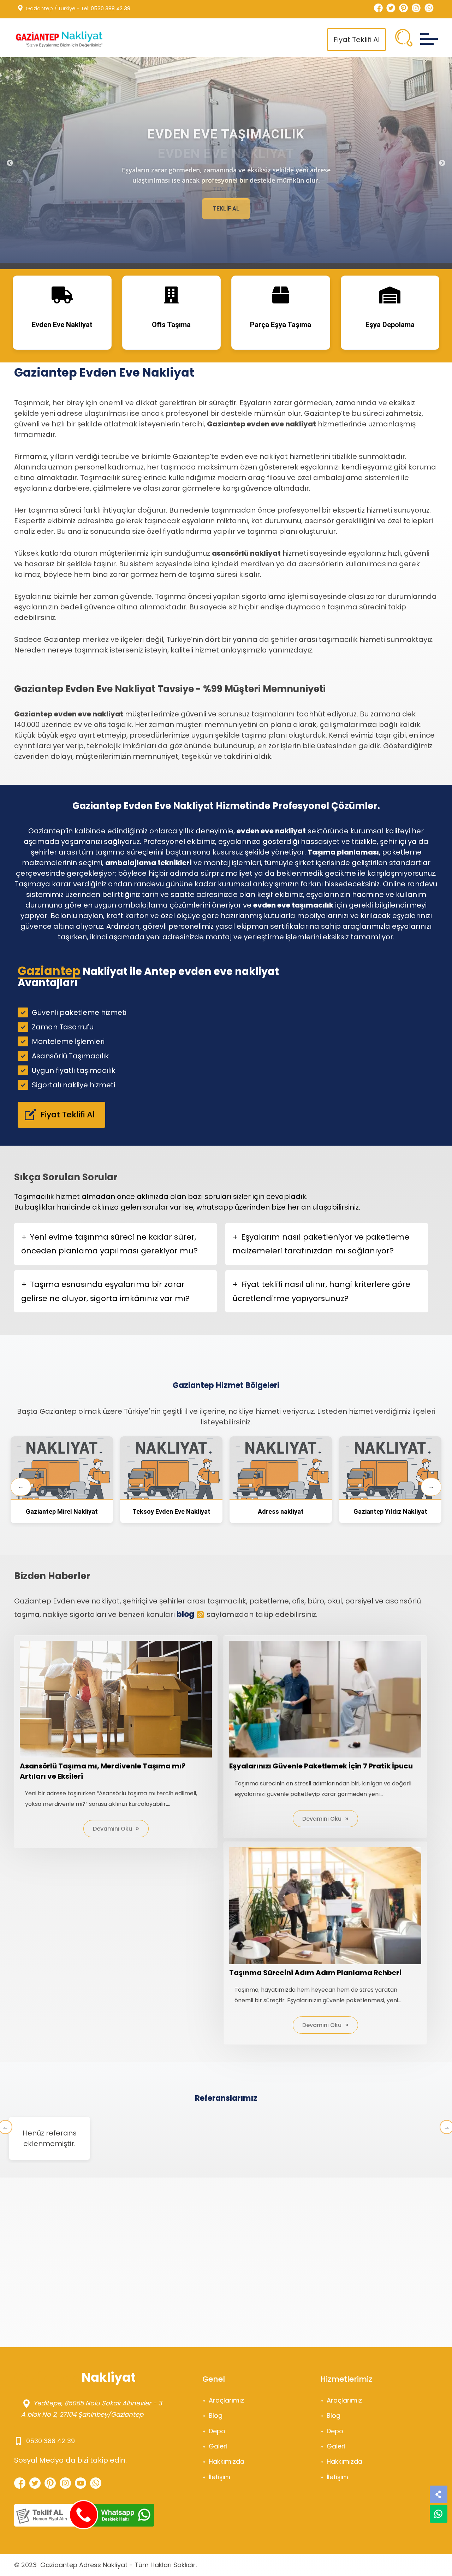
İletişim (219, 2477)
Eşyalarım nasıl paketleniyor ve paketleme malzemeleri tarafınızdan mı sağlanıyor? (321, 1244)
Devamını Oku (112, 1829)
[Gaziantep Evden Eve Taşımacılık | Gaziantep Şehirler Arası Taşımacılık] (58, 39)
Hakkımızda (227, 2461)
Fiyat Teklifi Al (356, 40)
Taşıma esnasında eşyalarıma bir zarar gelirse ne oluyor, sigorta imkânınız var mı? (105, 1291)
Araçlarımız (226, 2400)
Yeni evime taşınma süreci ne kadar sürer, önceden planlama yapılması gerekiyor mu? (109, 1244)
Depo (217, 2431)
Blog (216, 2415)
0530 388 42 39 (111, 8)
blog (185, 1614)
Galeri (218, 2446)
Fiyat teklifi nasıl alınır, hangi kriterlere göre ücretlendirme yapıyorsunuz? (321, 1291)
